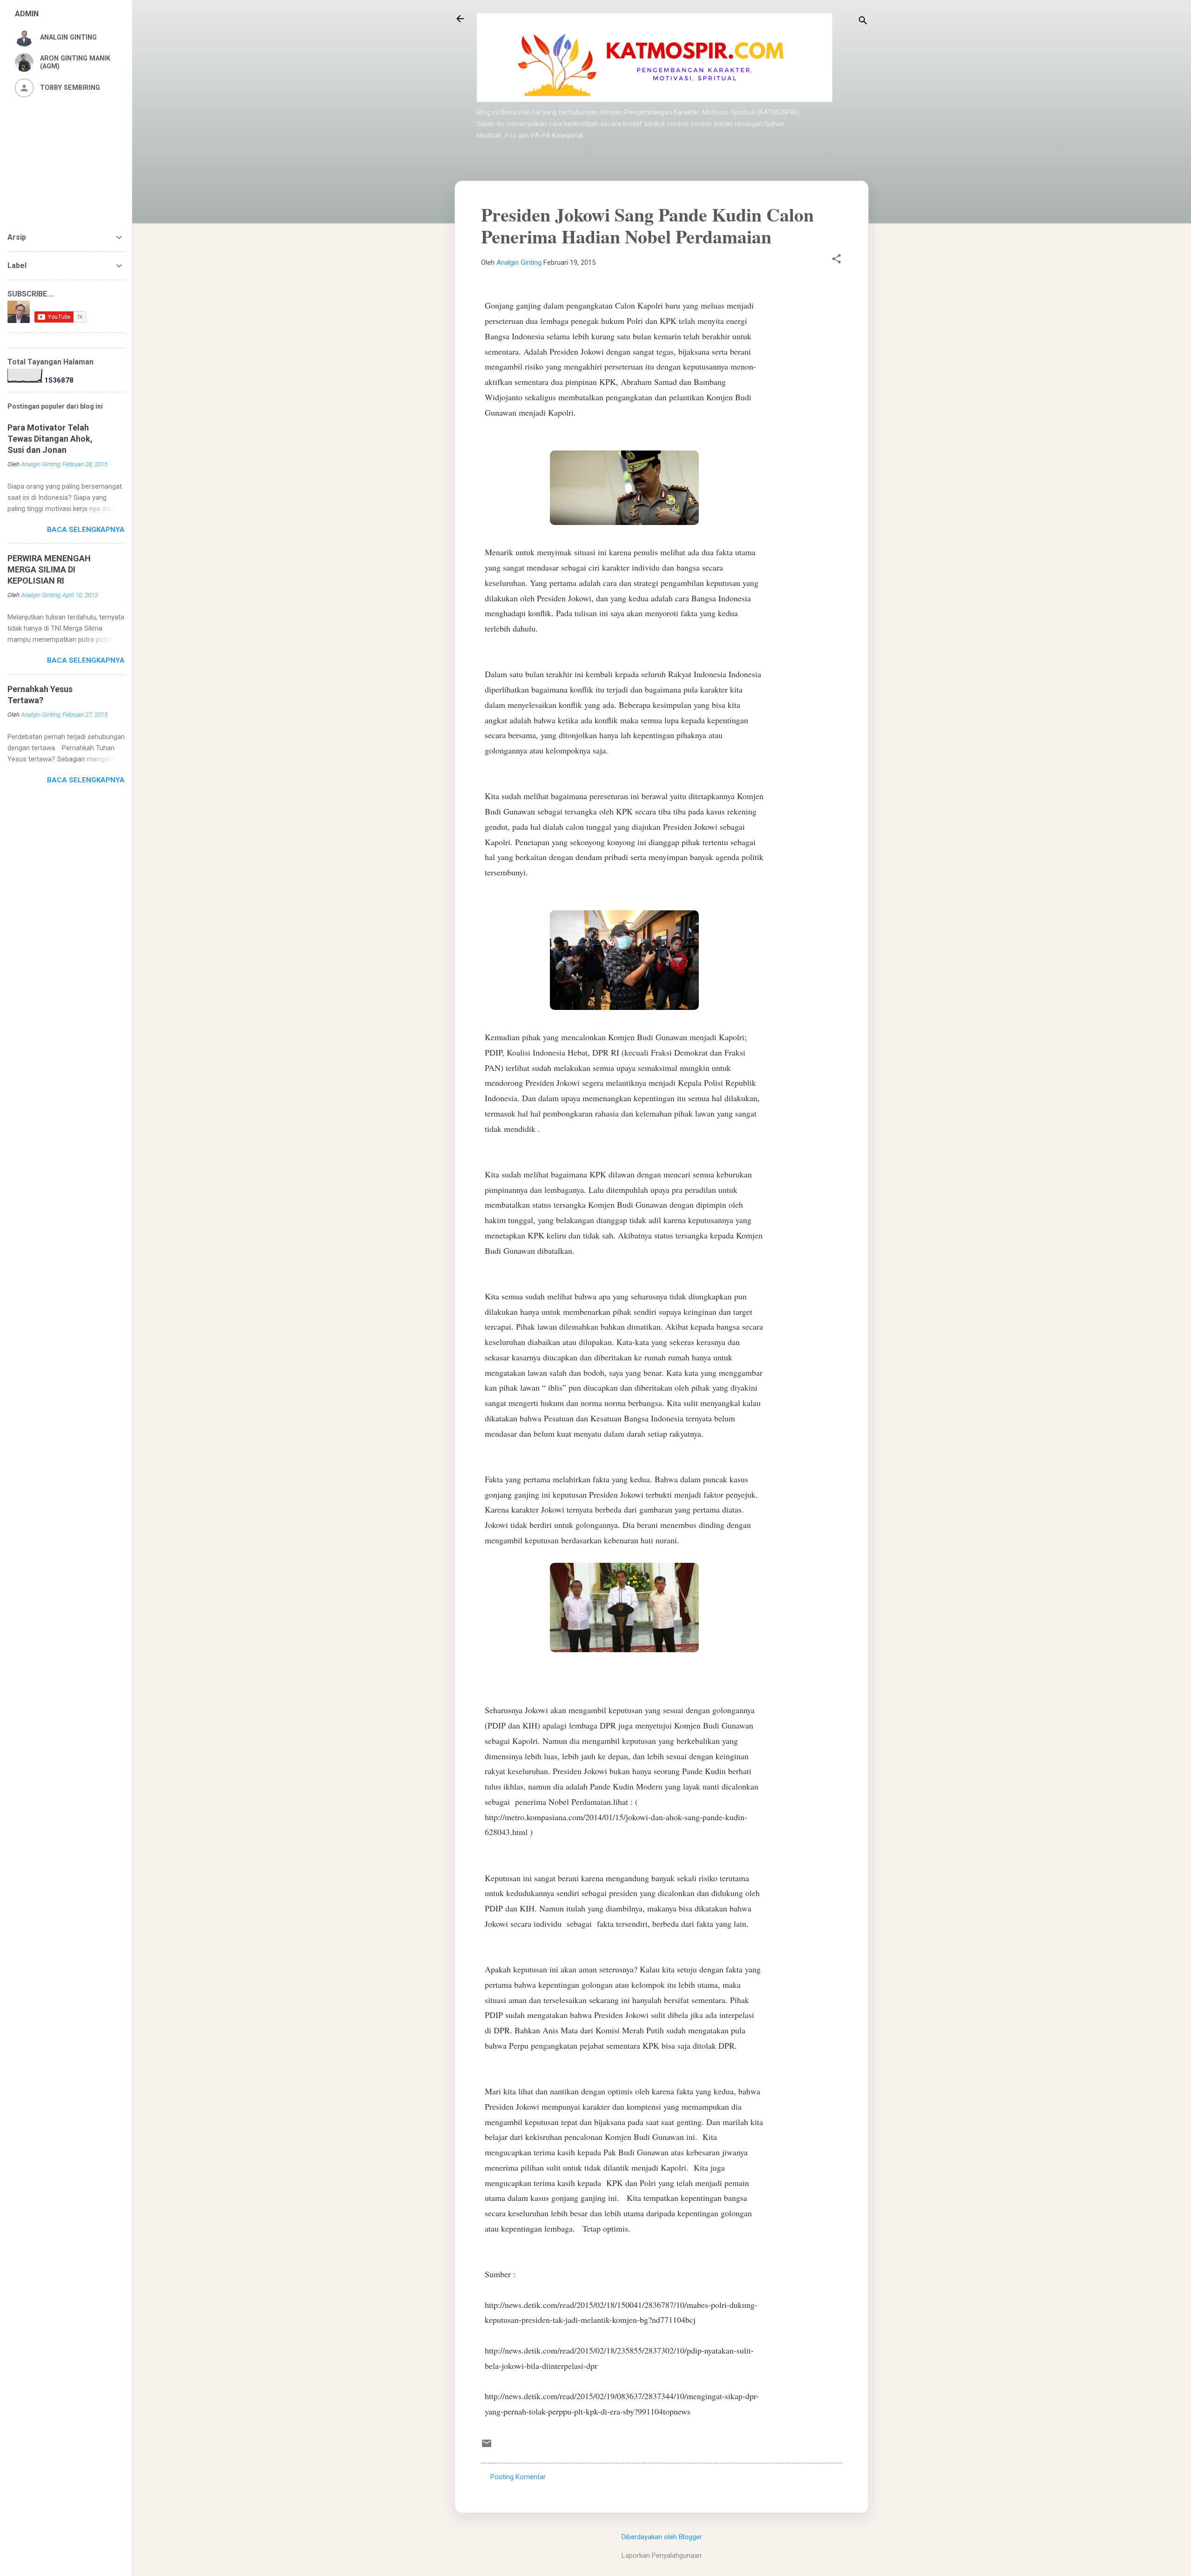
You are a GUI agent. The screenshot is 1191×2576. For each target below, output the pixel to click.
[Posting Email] (487, 2447)
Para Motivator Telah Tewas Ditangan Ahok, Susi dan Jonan (50, 439)
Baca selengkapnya (86, 530)
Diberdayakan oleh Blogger (662, 2537)
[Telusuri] (863, 22)
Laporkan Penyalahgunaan (662, 2556)
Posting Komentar (518, 2477)
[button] (836, 260)
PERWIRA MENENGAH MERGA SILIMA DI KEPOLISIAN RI (49, 569)
